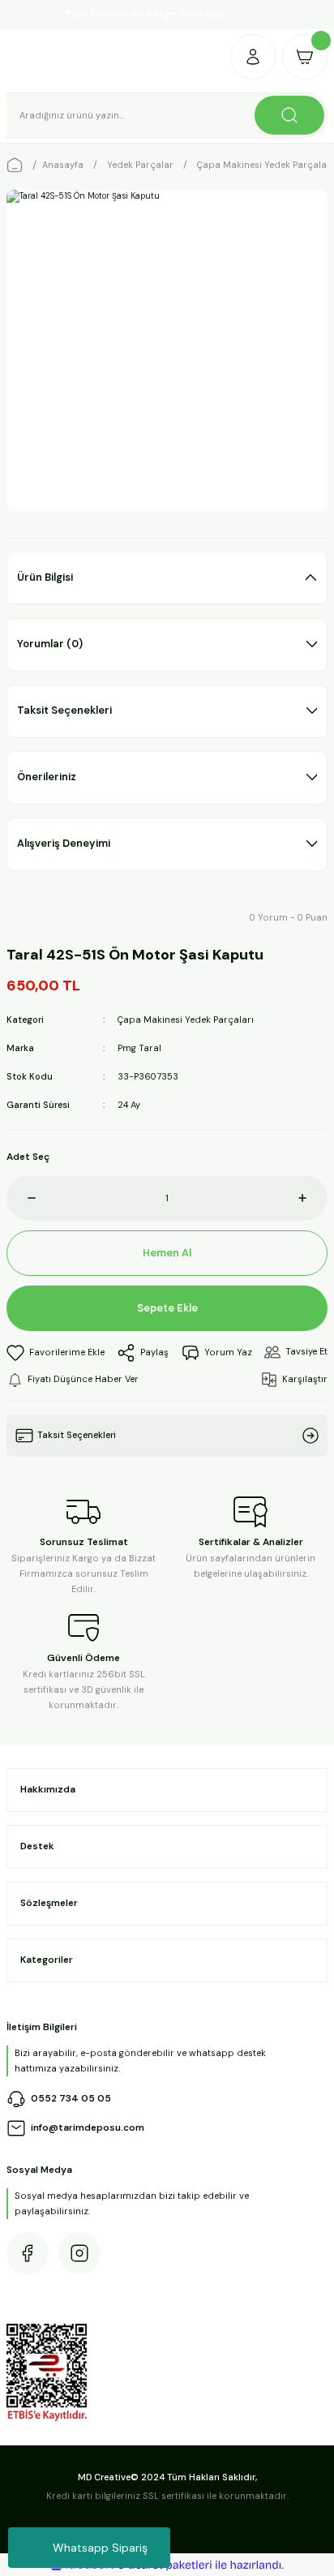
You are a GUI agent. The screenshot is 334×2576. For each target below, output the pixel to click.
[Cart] (305, 57)
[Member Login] (253, 57)
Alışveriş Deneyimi (64, 843)
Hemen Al (167, 1253)
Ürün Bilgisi (45, 577)
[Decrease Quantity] (21, 1198)
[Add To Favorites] (56, 1353)
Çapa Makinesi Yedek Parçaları (186, 1020)
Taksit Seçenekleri (64, 710)
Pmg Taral (139, 1048)
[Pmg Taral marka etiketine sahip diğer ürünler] (46, 918)
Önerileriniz (47, 777)
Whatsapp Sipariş (100, 2548)
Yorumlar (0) (50, 644)
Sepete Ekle (167, 1308)
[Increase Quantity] (313, 1198)
